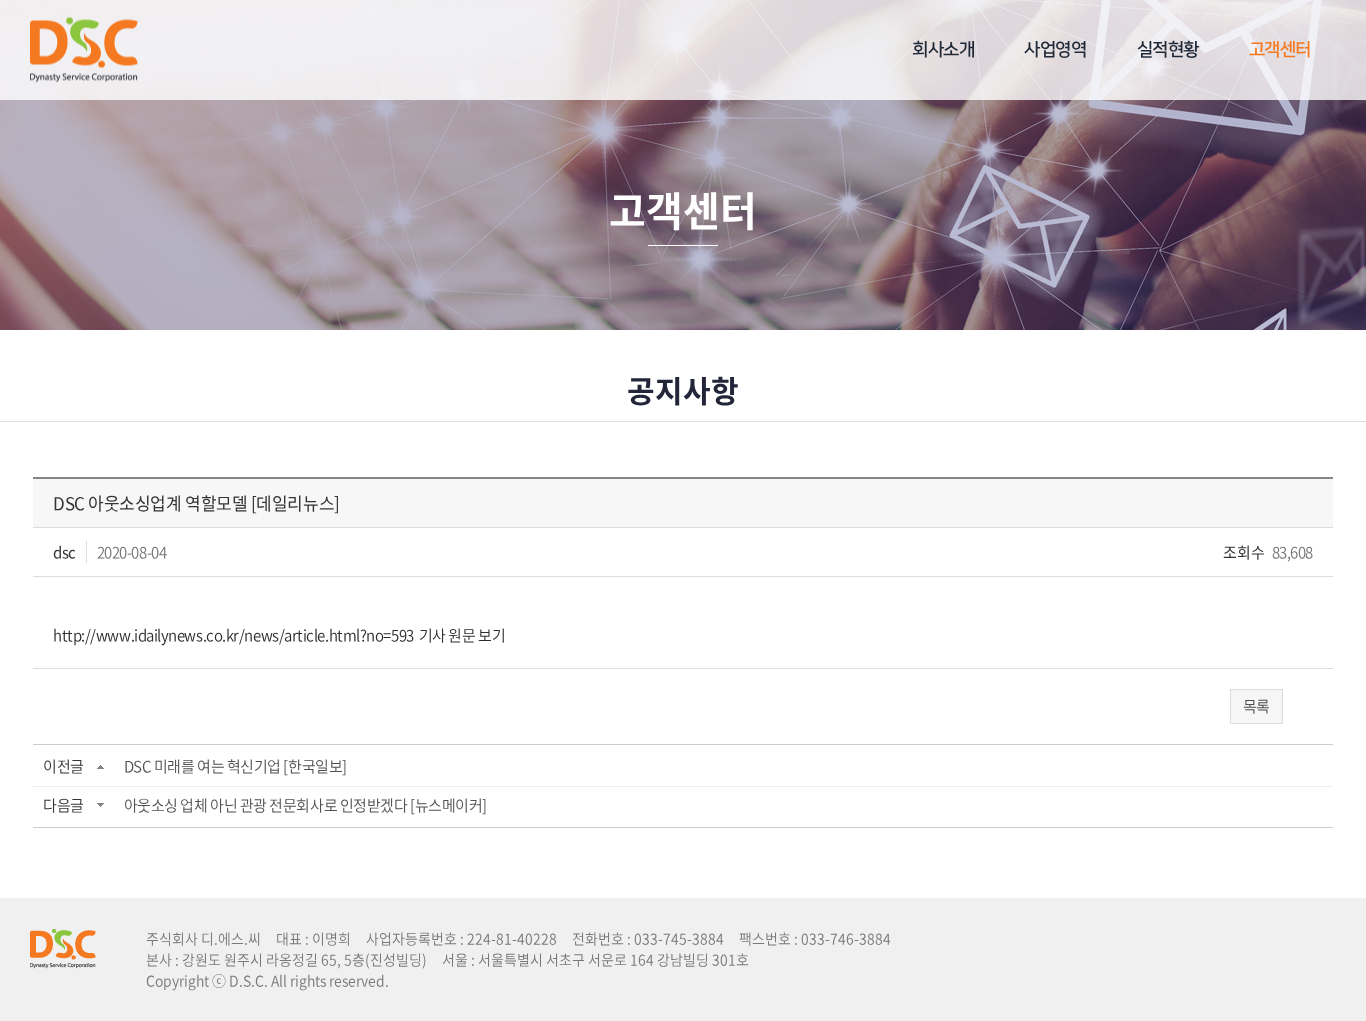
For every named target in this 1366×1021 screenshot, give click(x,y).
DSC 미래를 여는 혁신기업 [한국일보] (235, 766)
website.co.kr (529, 980)
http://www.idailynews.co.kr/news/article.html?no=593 (233, 635)
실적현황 (1168, 50)
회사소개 (943, 50)
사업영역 (1055, 50)
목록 (1256, 706)
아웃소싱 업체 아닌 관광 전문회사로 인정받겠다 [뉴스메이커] (305, 805)
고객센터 (1280, 50)
